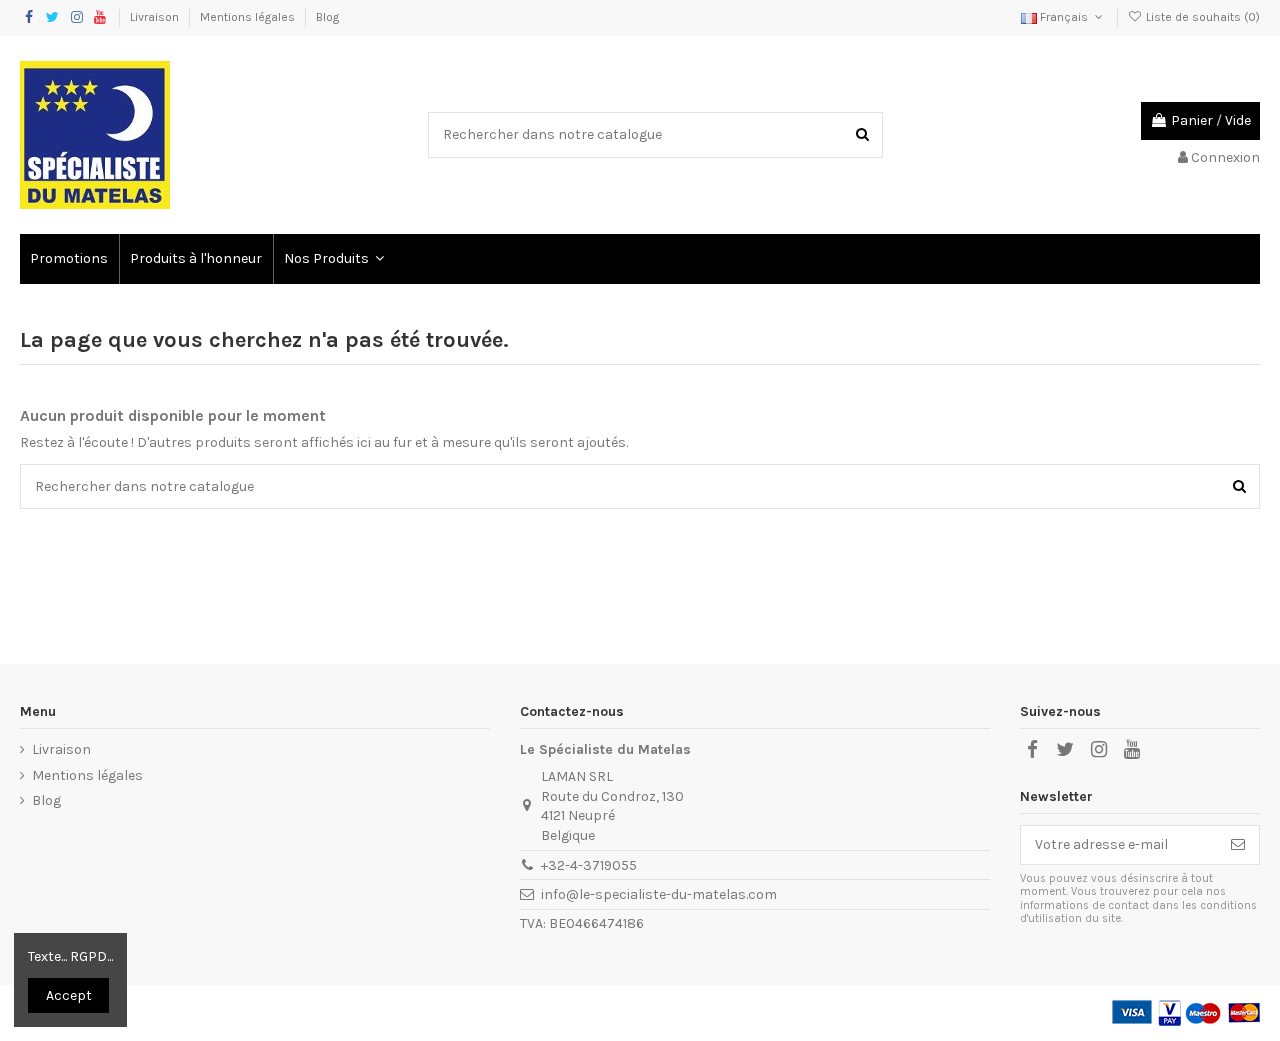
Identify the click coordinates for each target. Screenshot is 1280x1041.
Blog (327, 17)
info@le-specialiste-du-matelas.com (659, 894)
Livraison (156, 17)
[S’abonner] (1238, 845)
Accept (69, 995)
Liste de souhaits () (1201, 17)
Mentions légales (249, 17)
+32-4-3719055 (589, 865)
